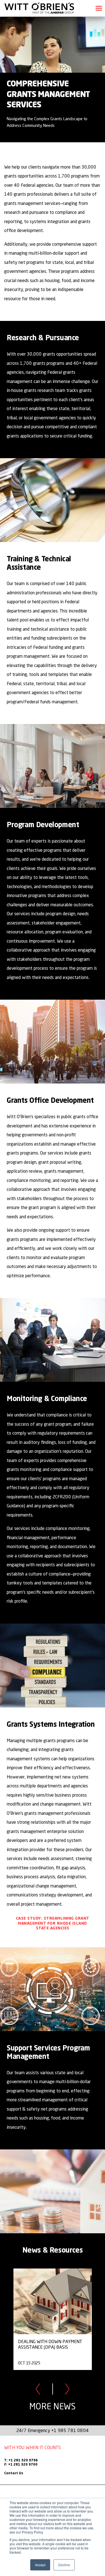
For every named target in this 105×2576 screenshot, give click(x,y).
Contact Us (14, 2473)
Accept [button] (40, 2565)
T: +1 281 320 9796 (21, 2461)
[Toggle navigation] (99, 8)
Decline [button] (64, 2565)
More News (53, 2406)
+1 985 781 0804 (70, 2430)
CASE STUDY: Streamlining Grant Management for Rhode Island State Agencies (53, 1923)
